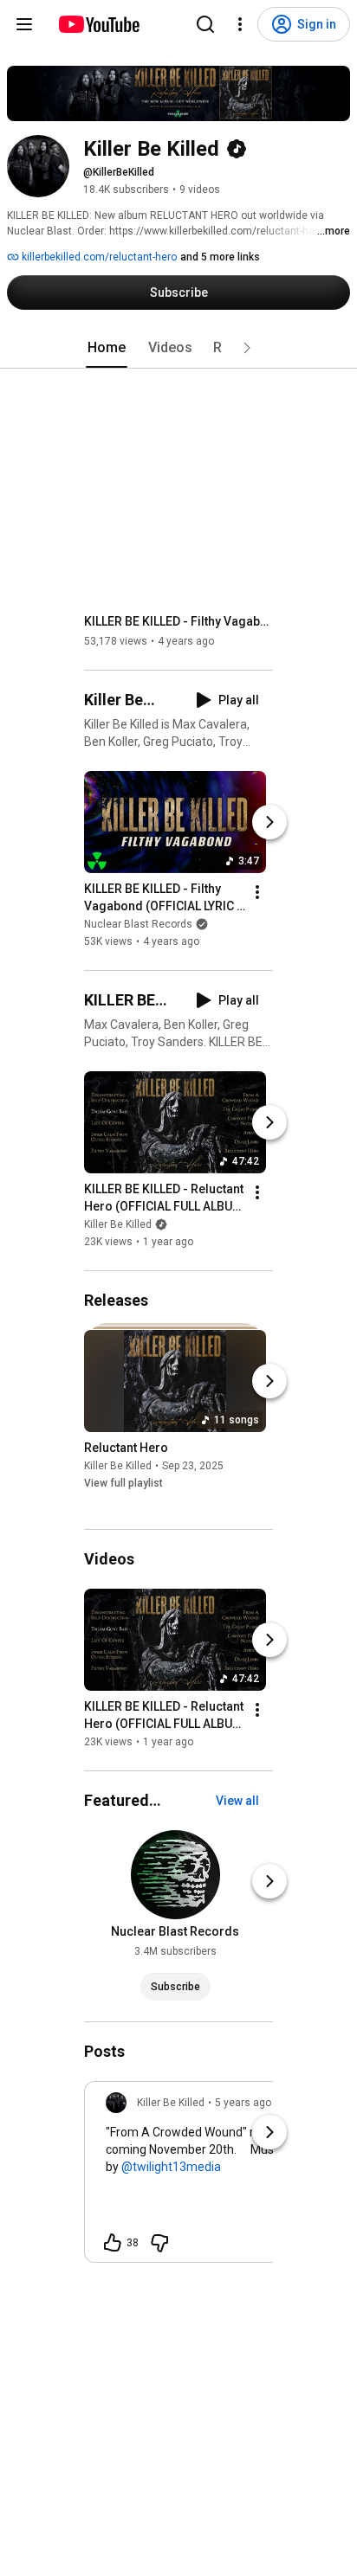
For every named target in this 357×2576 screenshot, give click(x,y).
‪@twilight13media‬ (171, 2167)
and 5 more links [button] (220, 257)
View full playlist (123, 1483)
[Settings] (240, 24)
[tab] (107, 348)
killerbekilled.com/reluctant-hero (98, 257)
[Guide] (24, 24)
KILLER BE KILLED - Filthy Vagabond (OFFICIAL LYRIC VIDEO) (179, 621)
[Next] (269, 822)
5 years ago (243, 2103)
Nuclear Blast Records (138, 924)
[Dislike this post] (159, 2243)
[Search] (205, 24)
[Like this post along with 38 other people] (113, 2243)
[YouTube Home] (98, 24)
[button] (247, 348)
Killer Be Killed (118, 1224)
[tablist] (178, 348)
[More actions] (257, 892)
